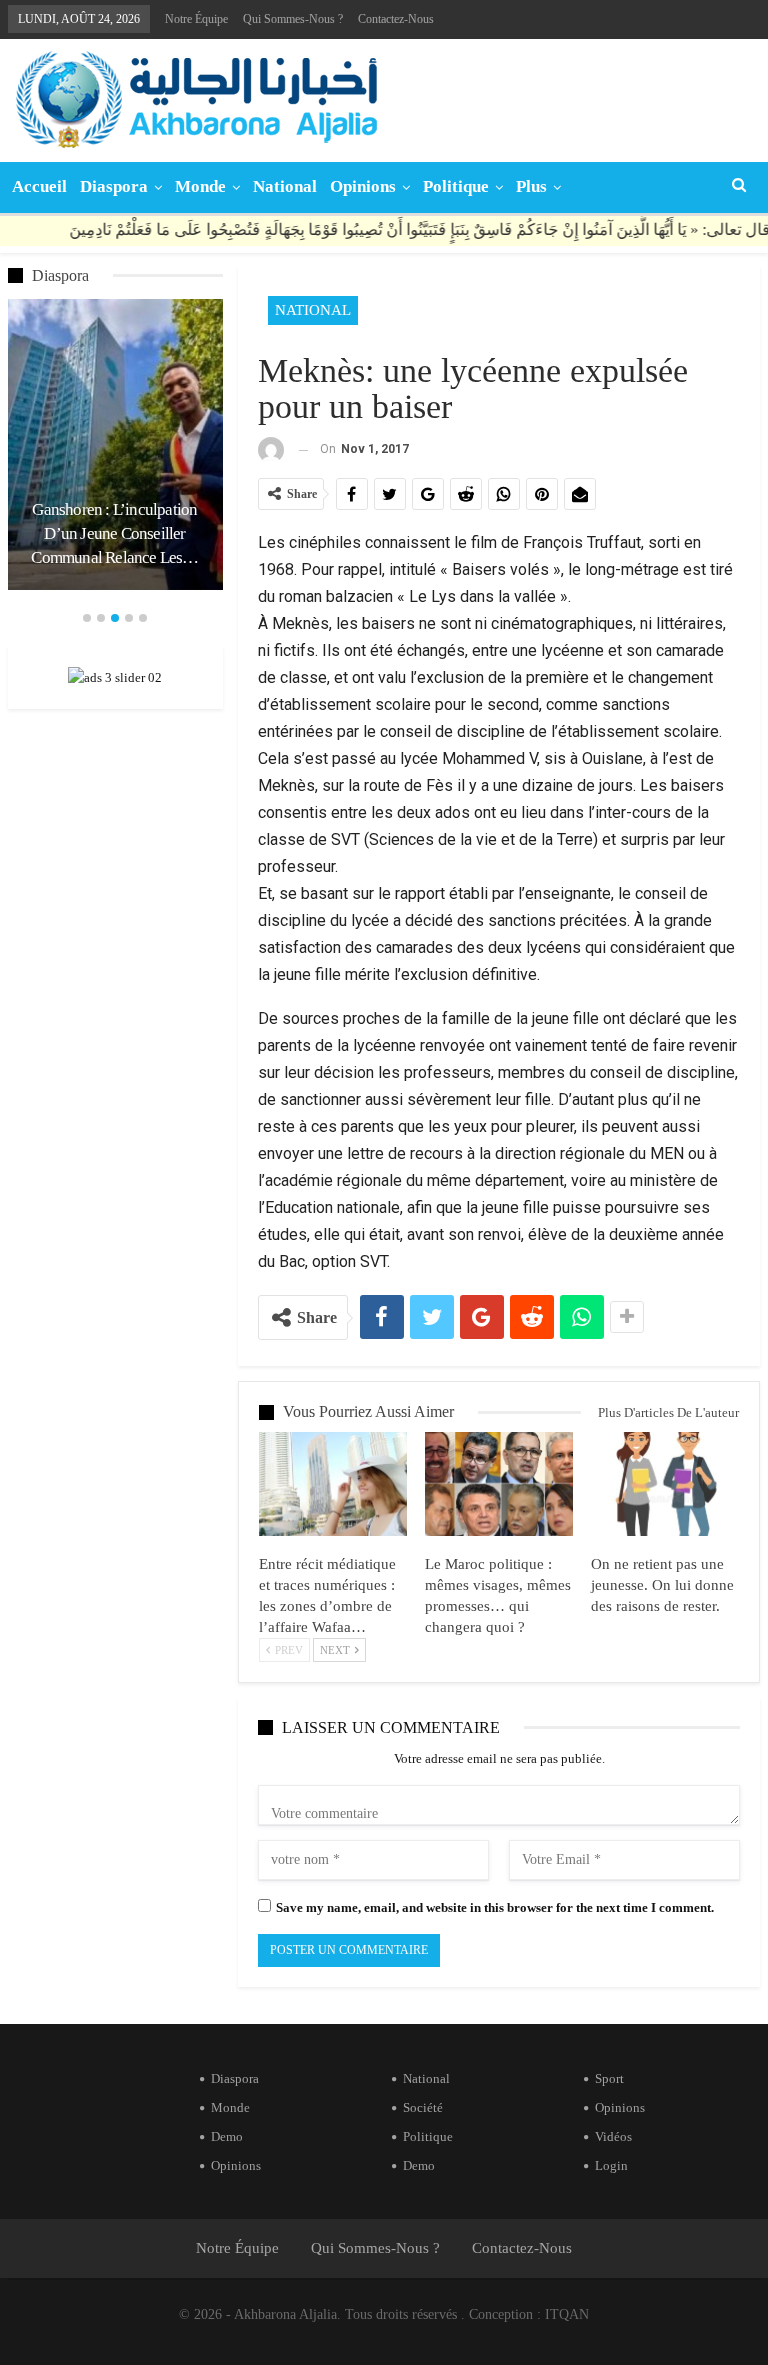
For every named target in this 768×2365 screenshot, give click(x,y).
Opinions (363, 186)
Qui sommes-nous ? (293, 19)
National (285, 186)
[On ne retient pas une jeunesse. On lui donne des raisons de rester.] (665, 1484)
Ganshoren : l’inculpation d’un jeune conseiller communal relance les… (114, 533)
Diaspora (114, 186)
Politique (456, 186)
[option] (115, 444)
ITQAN (567, 2314)
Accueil (39, 186)
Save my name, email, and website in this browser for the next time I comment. (495, 1907)
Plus (531, 186)
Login (611, 2165)
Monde (200, 186)
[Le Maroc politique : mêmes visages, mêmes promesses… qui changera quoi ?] (499, 1484)
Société (423, 2107)
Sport (609, 2078)
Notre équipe (196, 19)
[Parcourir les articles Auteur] (271, 449)
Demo (227, 2136)
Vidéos (613, 2136)
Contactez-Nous (396, 19)
